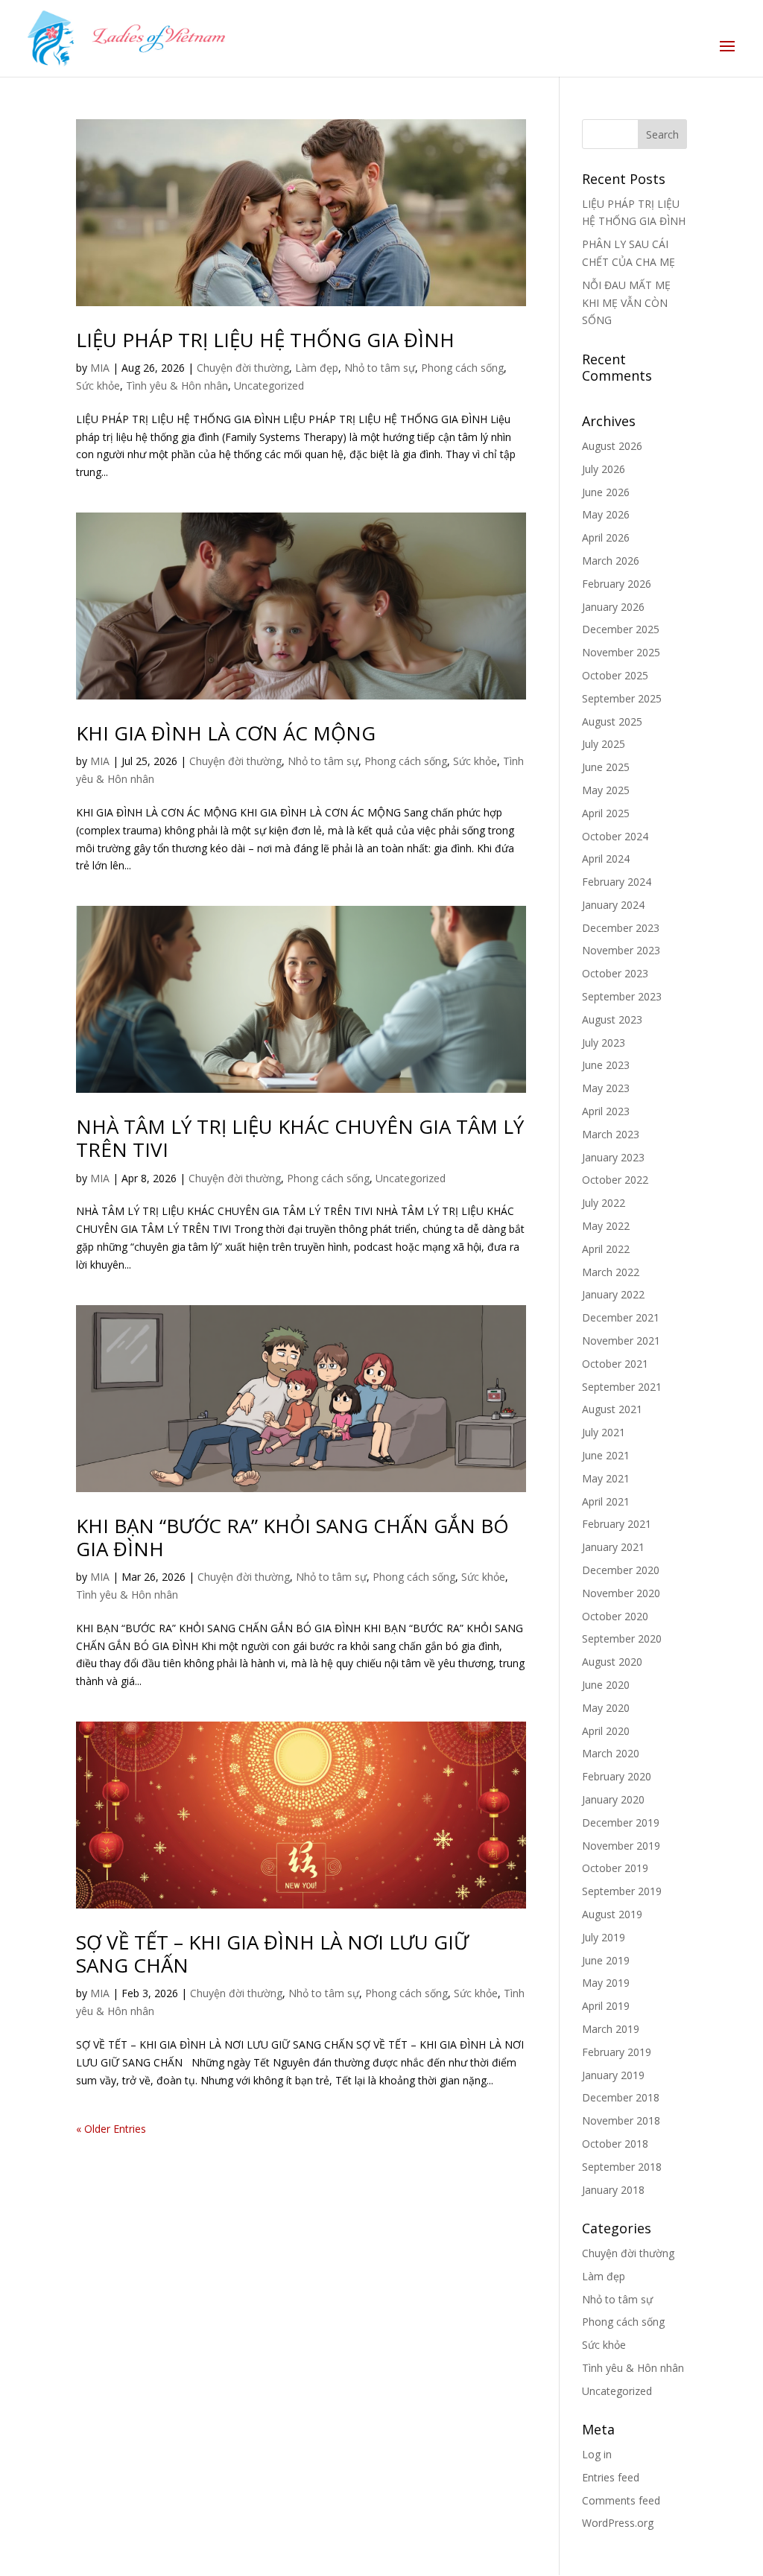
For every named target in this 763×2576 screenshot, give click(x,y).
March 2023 (611, 1134)
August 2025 (612, 721)
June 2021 (606, 1455)
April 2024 (606, 859)
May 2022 (606, 1226)
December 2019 (621, 1822)
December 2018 (621, 2097)
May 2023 (606, 1088)
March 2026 (611, 561)
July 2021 (604, 1432)
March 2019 (611, 2029)
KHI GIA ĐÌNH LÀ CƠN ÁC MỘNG (226, 733)
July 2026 (604, 469)
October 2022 (615, 1180)
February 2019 (617, 2052)
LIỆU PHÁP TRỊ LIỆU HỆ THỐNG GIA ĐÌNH (265, 340)
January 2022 (613, 1294)
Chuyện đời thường (243, 368)
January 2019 (613, 2075)
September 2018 (622, 2167)
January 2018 (613, 2190)
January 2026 (613, 607)
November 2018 (621, 2120)
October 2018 (615, 2144)
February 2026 (617, 584)
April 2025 (606, 813)
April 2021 (606, 1501)
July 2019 (604, 1937)
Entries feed (611, 2477)
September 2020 (622, 1638)
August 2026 (612, 446)
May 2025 (606, 790)
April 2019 (606, 2006)
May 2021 (606, 1478)
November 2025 (621, 652)
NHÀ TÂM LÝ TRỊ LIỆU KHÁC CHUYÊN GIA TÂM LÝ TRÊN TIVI (300, 1138)
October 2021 (615, 1364)
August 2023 (612, 1019)
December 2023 (621, 928)
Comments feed (621, 2500)
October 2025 (615, 675)
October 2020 (615, 1616)
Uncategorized (269, 386)
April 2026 (606, 537)
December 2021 (621, 1317)
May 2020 (606, 1708)
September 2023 (622, 996)
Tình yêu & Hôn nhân (177, 386)
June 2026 (606, 492)
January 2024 (613, 905)
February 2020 (617, 1776)
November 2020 (621, 1593)
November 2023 (621, 950)
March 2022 (611, 1272)
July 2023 (604, 1043)
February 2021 (617, 1524)
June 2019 (606, 1960)
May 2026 (606, 514)
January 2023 (613, 1157)
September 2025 (622, 698)
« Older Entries (111, 2129)
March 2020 (611, 1753)
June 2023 (606, 1065)
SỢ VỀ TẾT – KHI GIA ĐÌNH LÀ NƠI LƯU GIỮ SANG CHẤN (272, 1954)
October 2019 (615, 1868)
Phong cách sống (462, 368)
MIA (100, 368)
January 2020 (613, 1799)
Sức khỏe (98, 386)
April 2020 (606, 1731)
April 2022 (606, 1249)
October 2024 (615, 836)
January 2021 (613, 1547)
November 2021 (621, 1341)
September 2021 (622, 1387)
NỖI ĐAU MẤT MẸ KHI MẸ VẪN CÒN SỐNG (626, 303)
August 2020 (612, 1662)
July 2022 (604, 1203)
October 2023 (615, 973)
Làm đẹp (317, 368)
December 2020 (621, 1570)
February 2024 (617, 882)
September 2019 (622, 1891)
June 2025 (606, 767)
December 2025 (621, 629)
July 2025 (604, 744)
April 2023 (606, 1111)
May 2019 (606, 1983)
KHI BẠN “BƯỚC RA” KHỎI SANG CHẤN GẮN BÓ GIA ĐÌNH (292, 1537)
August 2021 (612, 1409)
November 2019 (621, 1846)
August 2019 (612, 1914)
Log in (597, 2454)
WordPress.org (618, 2523)
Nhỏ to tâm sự (380, 368)
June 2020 (606, 1685)
